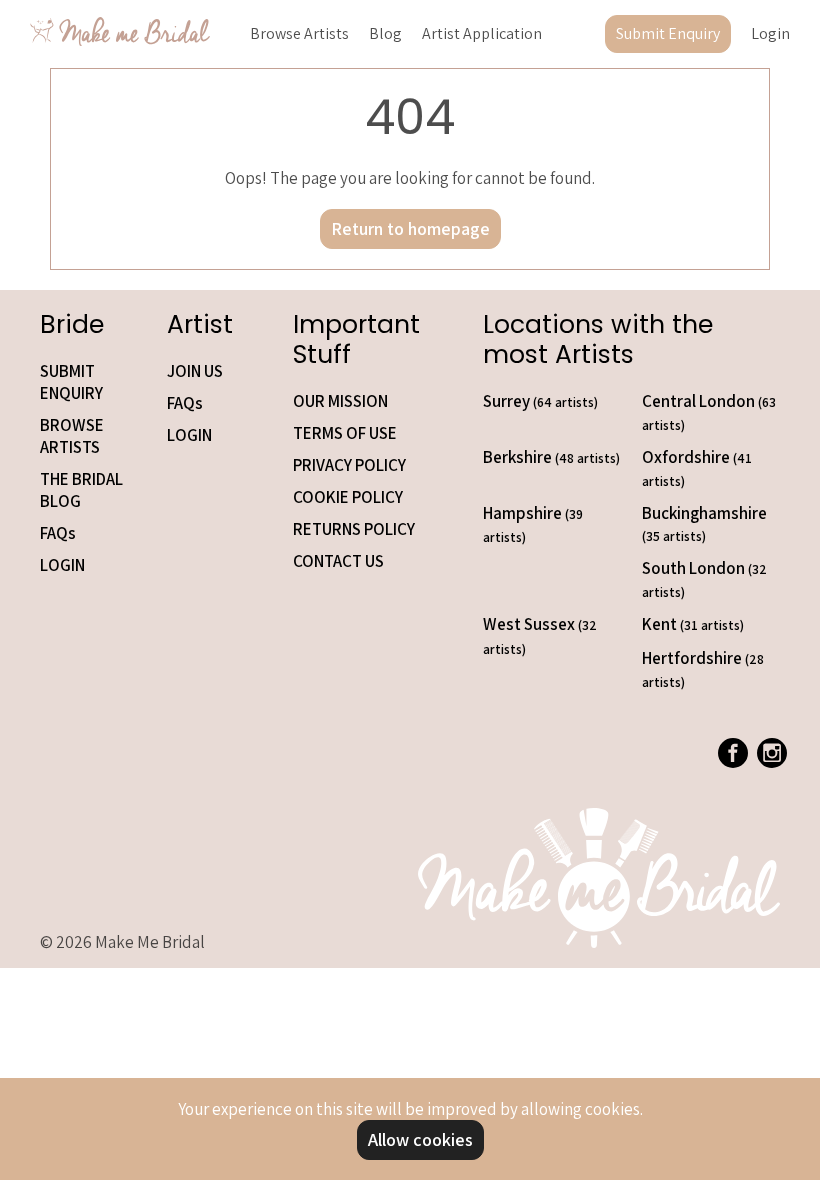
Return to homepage (410, 228)
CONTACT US (338, 561)
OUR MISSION (340, 401)
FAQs (58, 533)
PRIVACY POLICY (349, 465)
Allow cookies (420, 1139)
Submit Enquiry (668, 33)
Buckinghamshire (704, 523)
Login (770, 33)
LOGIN (62, 565)
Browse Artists (299, 33)
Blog (385, 33)
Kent (693, 624)
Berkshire (551, 457)
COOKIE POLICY (348, 497)
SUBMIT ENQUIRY (71, 382)
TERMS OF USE (345, 433)
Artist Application (482, 33)
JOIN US (195, 371)
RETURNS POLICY (354, 529)
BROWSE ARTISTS (72, 436)
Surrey (540, 401)
